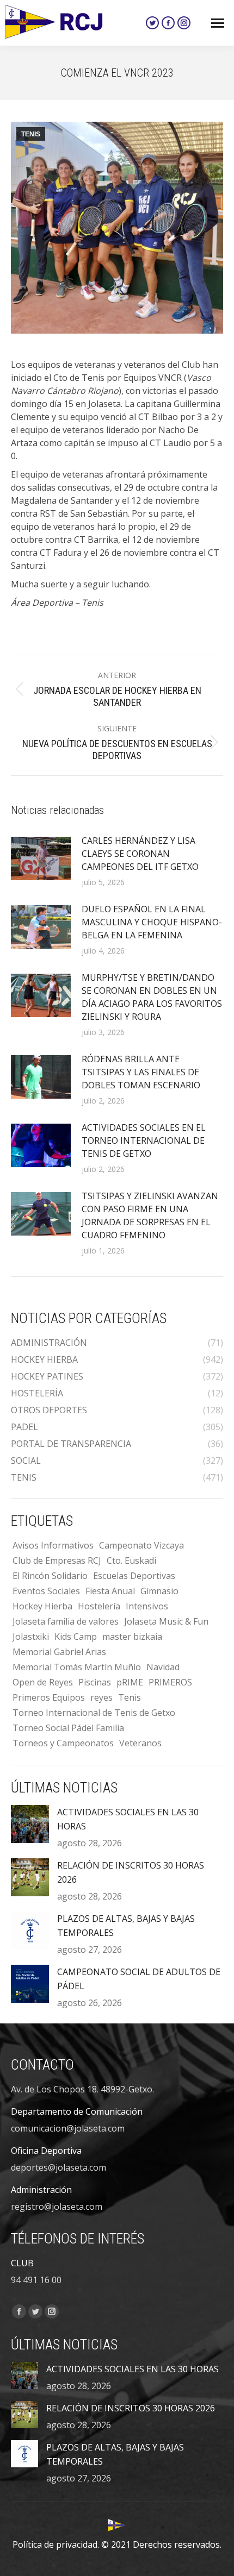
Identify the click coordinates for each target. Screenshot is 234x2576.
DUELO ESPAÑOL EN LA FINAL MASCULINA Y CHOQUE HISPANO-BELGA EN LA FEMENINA (152, 922)
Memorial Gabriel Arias (59, 1652)
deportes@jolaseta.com (59, 2167)
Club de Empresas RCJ (57, 1560)
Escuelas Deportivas (134, 1576)
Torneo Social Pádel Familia (68, 1728)
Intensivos (147, 1606)
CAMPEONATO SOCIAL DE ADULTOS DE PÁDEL (139, 1979)
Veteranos (140, 1743)
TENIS (31, 134)
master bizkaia (132, 1637)
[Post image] (41, 858)
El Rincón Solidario (50, 1576)
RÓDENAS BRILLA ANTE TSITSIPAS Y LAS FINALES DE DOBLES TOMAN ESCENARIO (141, 1072)
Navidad (163, 1667)
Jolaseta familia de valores (66, 1621)
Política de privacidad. (56, 2544)
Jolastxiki (31, 1637)
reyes (101, 1697)
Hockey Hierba (42, 1606)
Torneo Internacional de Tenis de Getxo (94, 1713)
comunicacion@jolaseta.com (68, 2128)
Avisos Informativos (53, 1545)
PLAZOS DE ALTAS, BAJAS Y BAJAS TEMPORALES (126, 1926)
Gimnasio (159, 1591)
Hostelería (99, 1606)
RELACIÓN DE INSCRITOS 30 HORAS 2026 (131, 1872)
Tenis (130, 1697)
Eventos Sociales (46, 1591)
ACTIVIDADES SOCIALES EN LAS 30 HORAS (128, 1819)
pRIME (130, 1682)
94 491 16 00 (36, 2280)
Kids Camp (76, 1637)
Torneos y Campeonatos (63, 1743)
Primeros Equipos (49, 1697)
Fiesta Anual (110, 1591)
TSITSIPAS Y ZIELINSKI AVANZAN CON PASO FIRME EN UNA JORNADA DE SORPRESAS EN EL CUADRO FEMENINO (150, 1215)
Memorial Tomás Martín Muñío (77, 1667)
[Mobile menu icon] (218, 23)
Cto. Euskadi (131, 1560)
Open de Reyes (43, 1682)
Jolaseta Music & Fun (166, 1621)
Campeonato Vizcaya (141, 1545)
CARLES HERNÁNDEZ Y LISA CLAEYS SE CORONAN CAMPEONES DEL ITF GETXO (140, 854)
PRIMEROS (170, 1682)
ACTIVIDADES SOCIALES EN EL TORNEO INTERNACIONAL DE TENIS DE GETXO (144, 1140)
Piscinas (95, 1682)
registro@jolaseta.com (57, 2207)
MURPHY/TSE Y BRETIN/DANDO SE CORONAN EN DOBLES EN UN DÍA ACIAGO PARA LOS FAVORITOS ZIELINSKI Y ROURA (152, 997)
